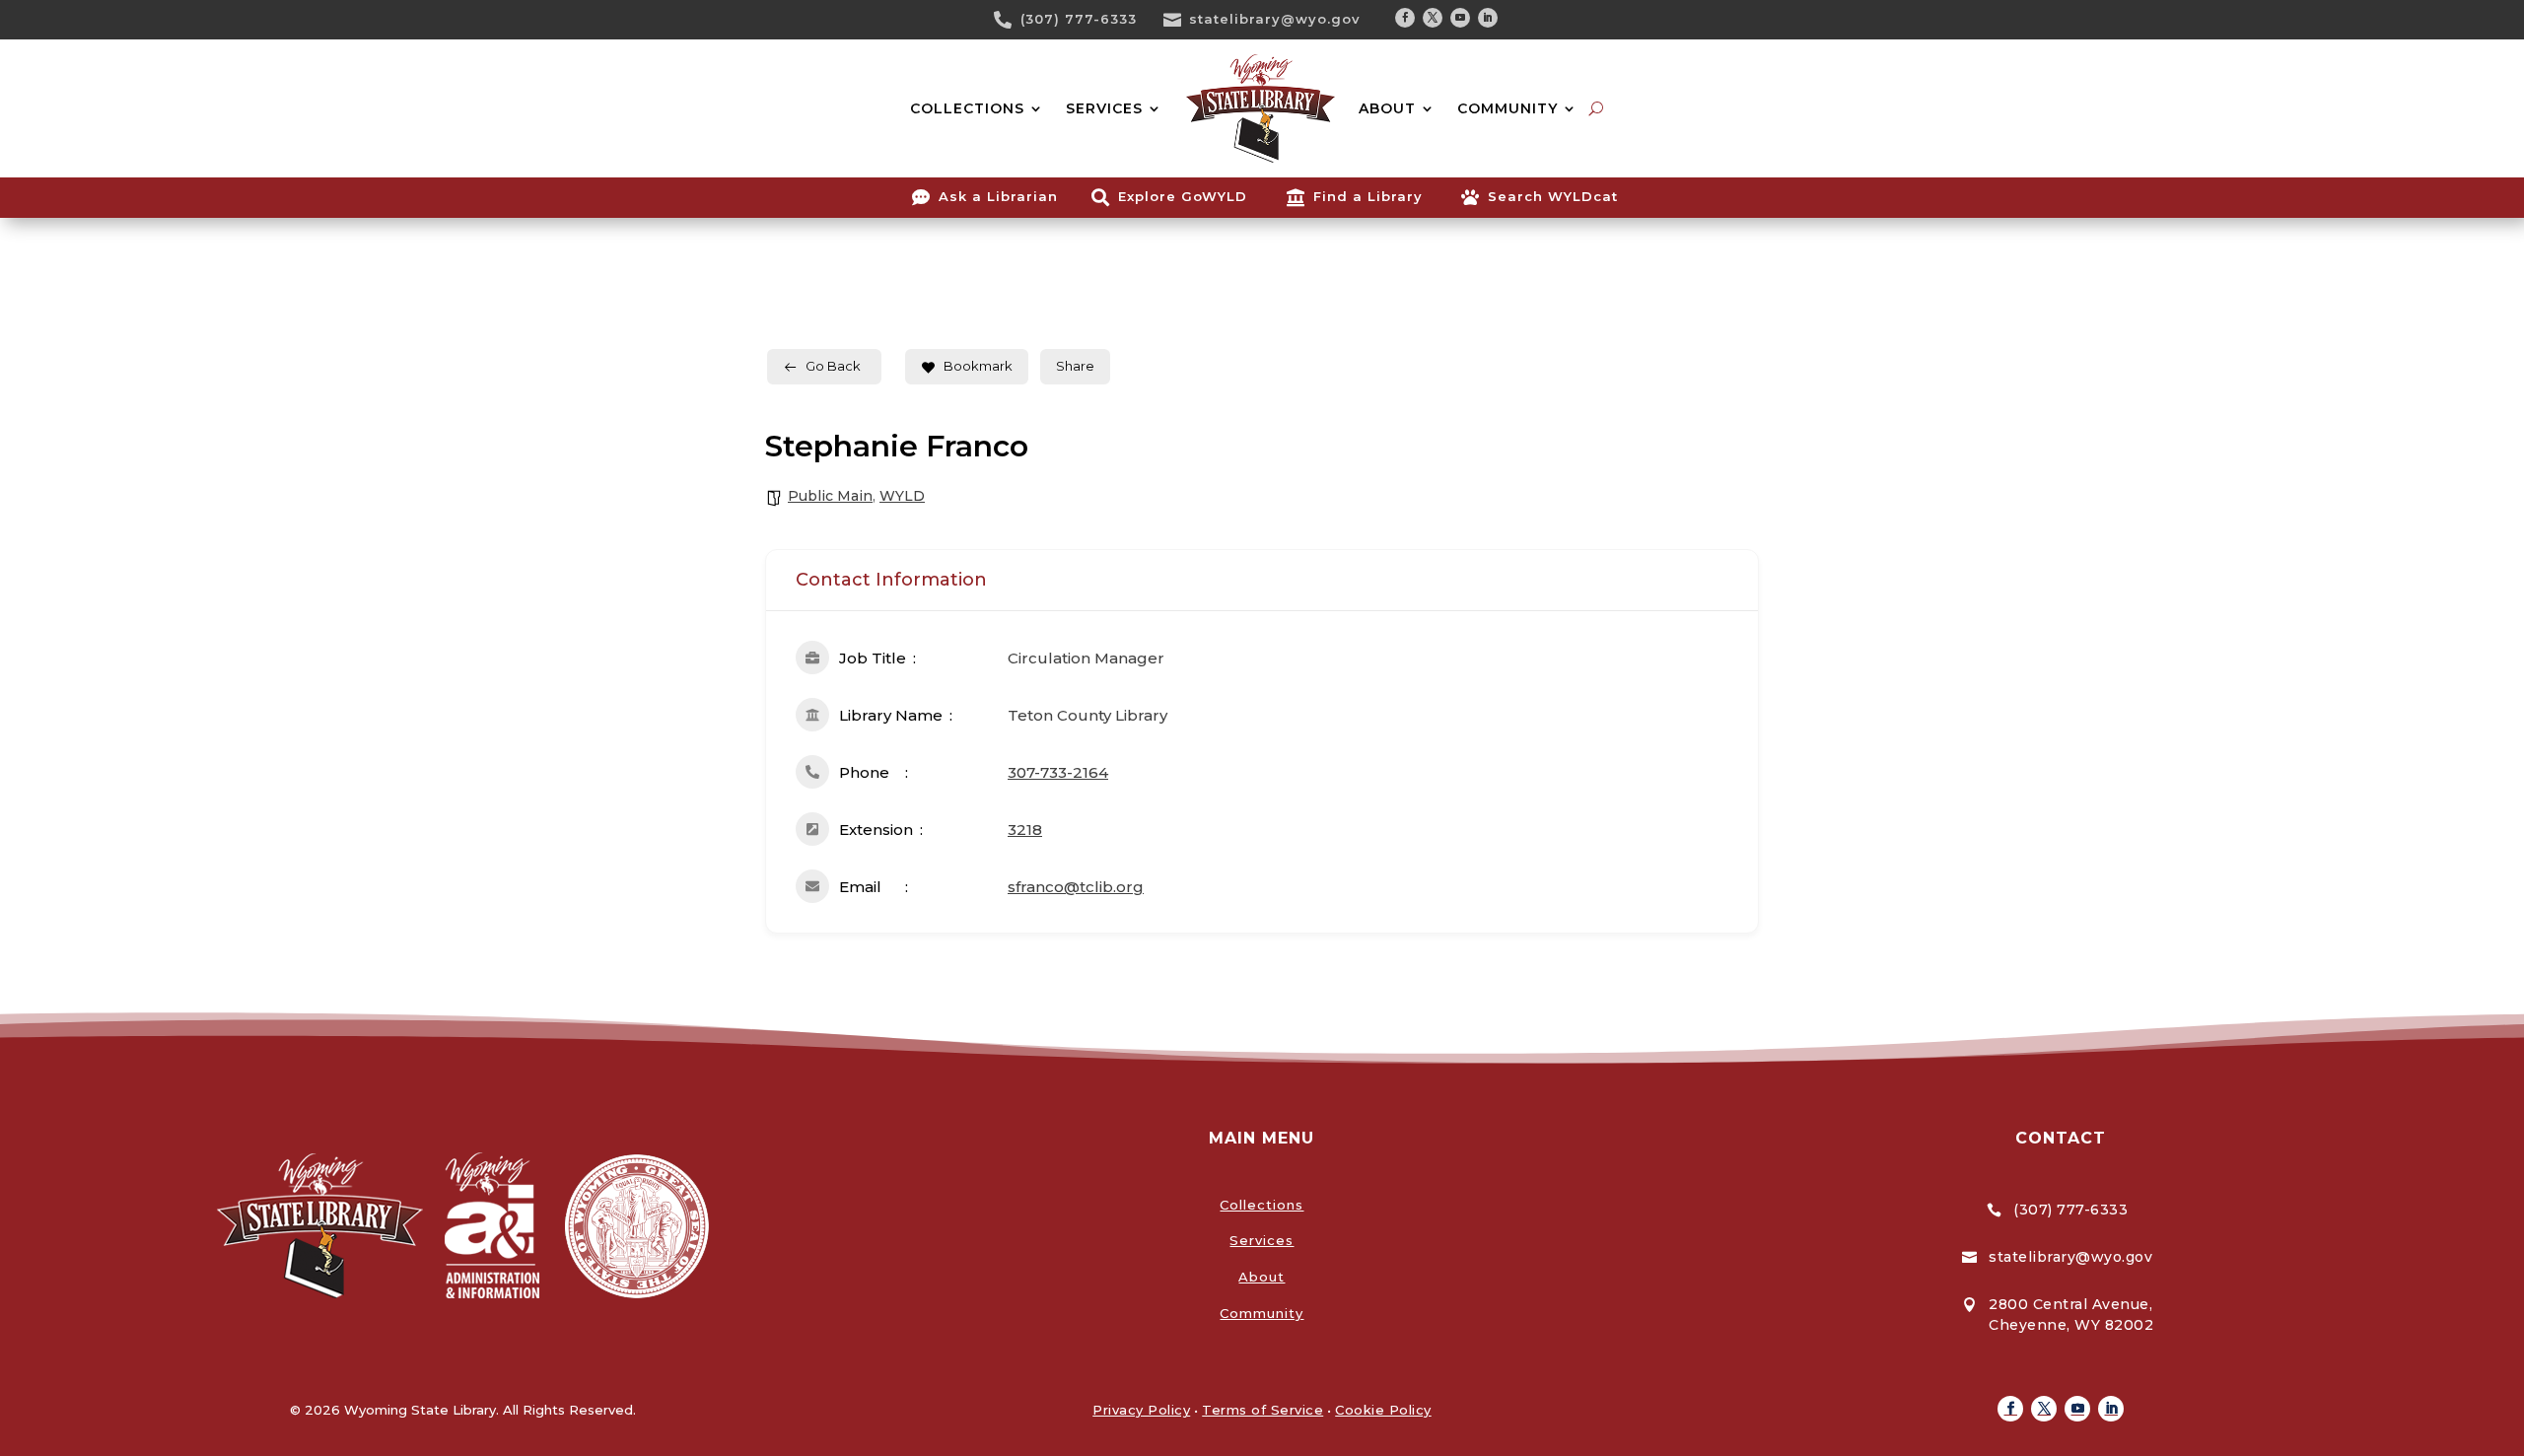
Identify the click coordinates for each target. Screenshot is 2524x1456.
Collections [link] (1262, 1205)
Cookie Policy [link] (1383, 1410)
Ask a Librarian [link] (998, 196)
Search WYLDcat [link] (1553, 196)
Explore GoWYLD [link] (1183, 196)
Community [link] (1262, 1313)
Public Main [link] (830, 496)
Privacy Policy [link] (1141, 1410)
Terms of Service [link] (1262, 1410)
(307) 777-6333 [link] (1079, 19)
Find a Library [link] (1368, 196)
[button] (1405, 18)
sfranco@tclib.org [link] (1076, 887)
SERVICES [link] (1104, 108)
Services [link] (1262, 1240)
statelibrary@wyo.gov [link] (1275, 19)
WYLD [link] (902, 496)
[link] (1010, 20)
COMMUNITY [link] (1507, 108)
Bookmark (978, 366)
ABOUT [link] (1387, 108)
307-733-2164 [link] (1058, 772)
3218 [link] (1025, 830)
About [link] (1262, 1277)
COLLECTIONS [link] (967, 108)
